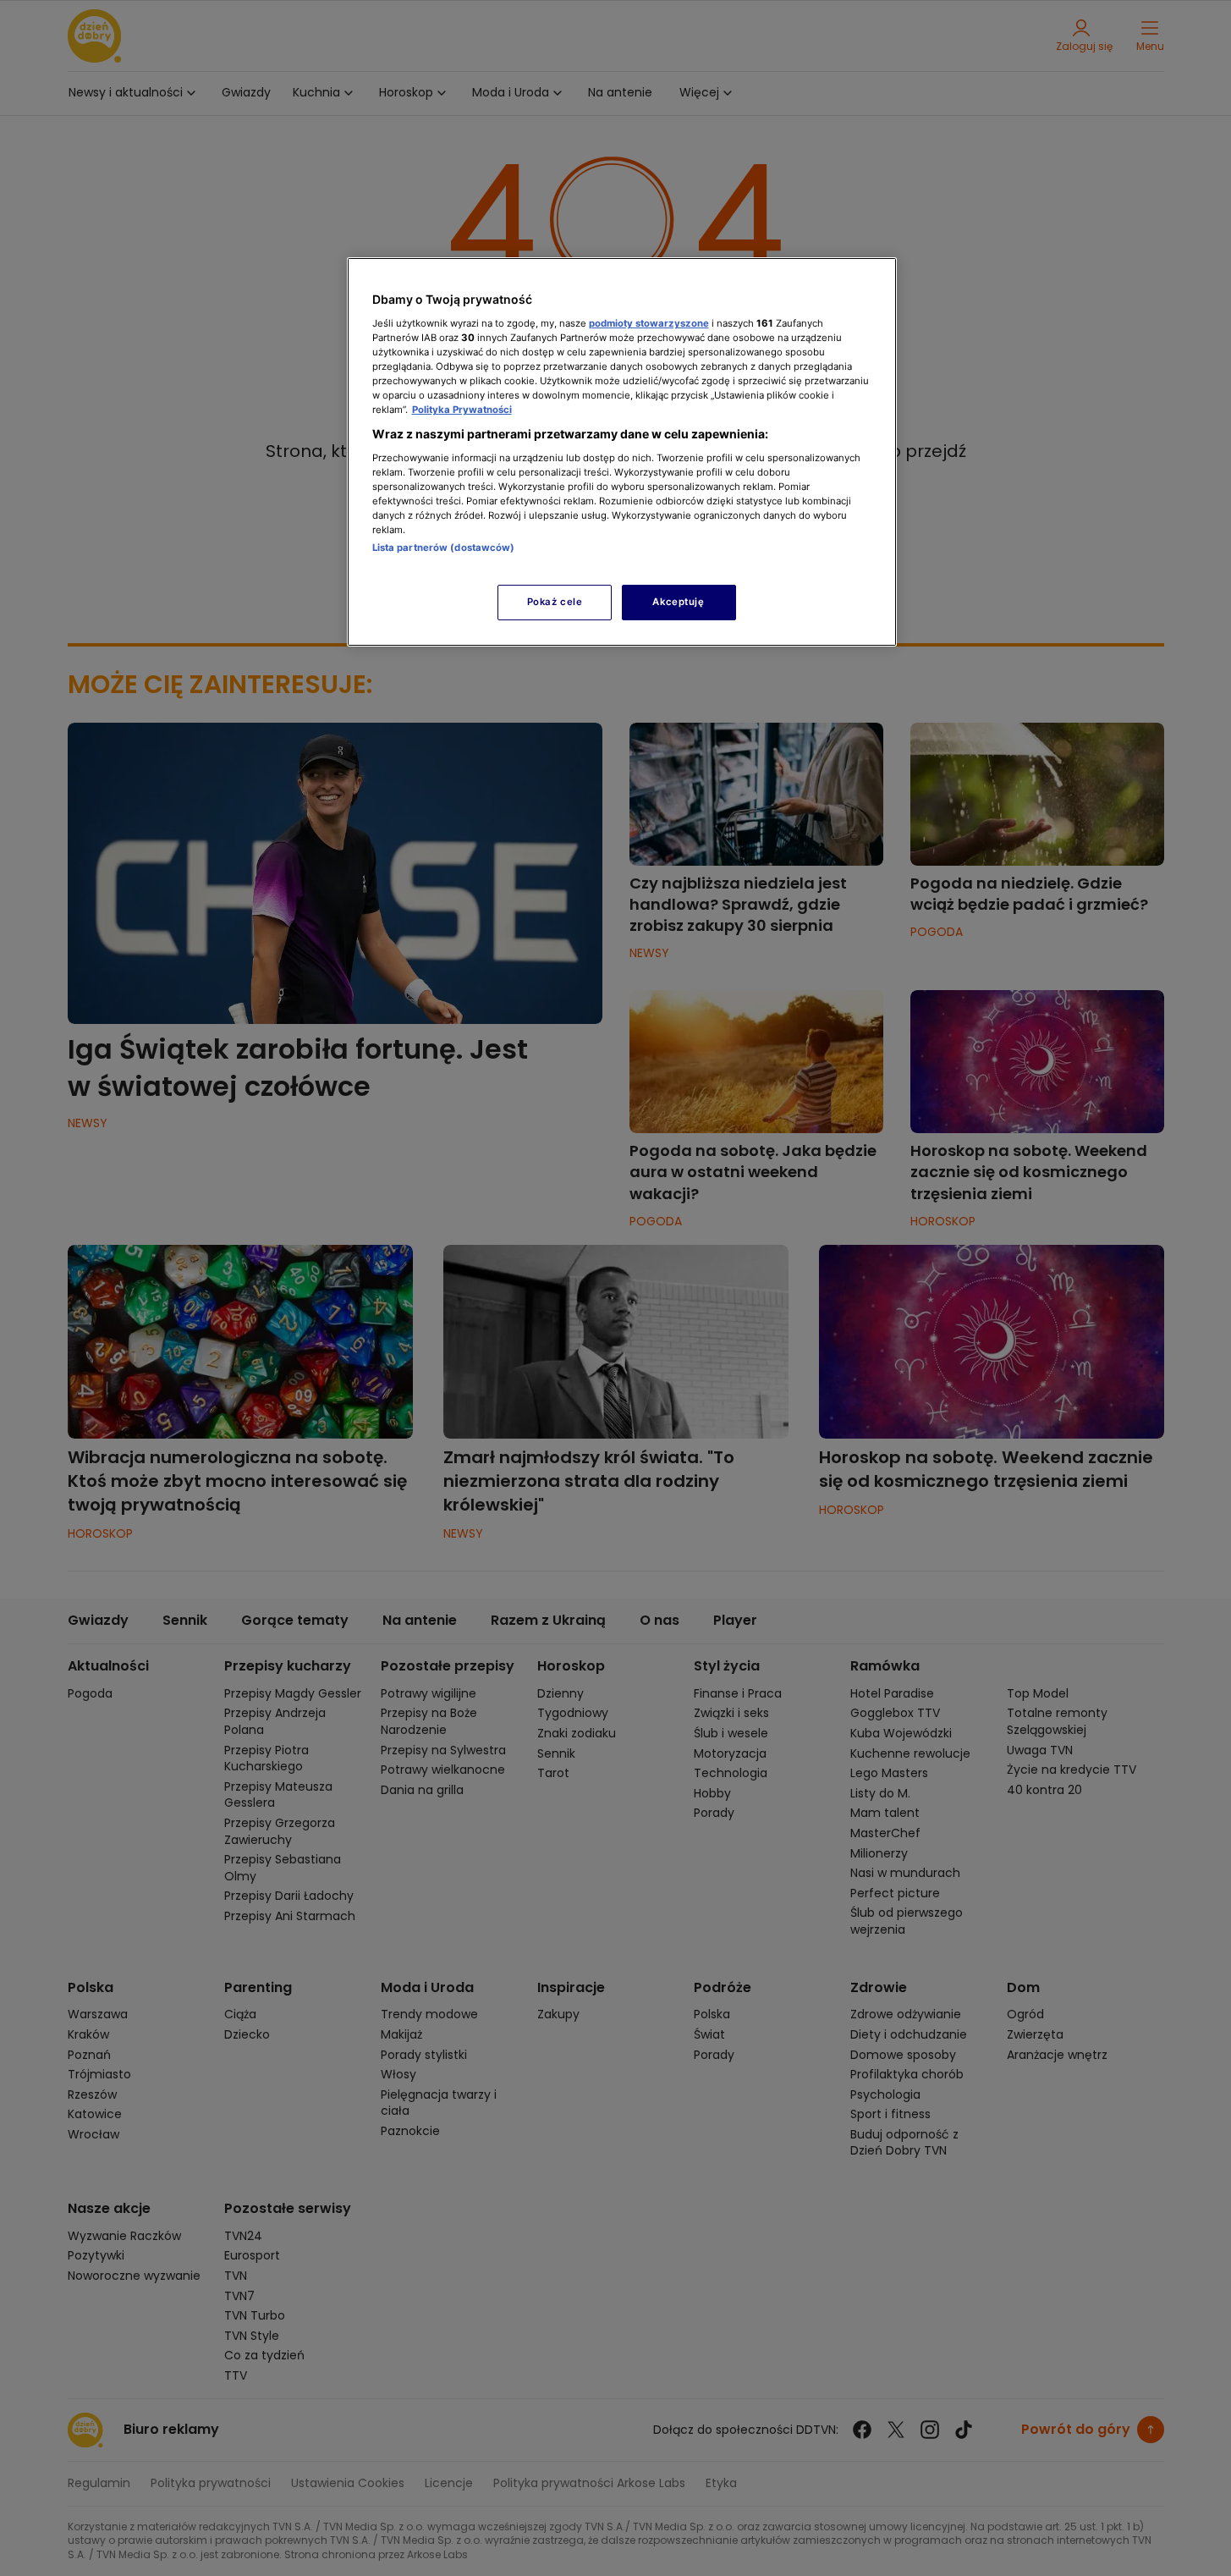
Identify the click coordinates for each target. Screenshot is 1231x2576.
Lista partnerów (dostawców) (444, 548)
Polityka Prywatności (462, 410)
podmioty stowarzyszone (649, 323)
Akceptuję (678, 602)
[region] (622, 451)
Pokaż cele (555, 602)
